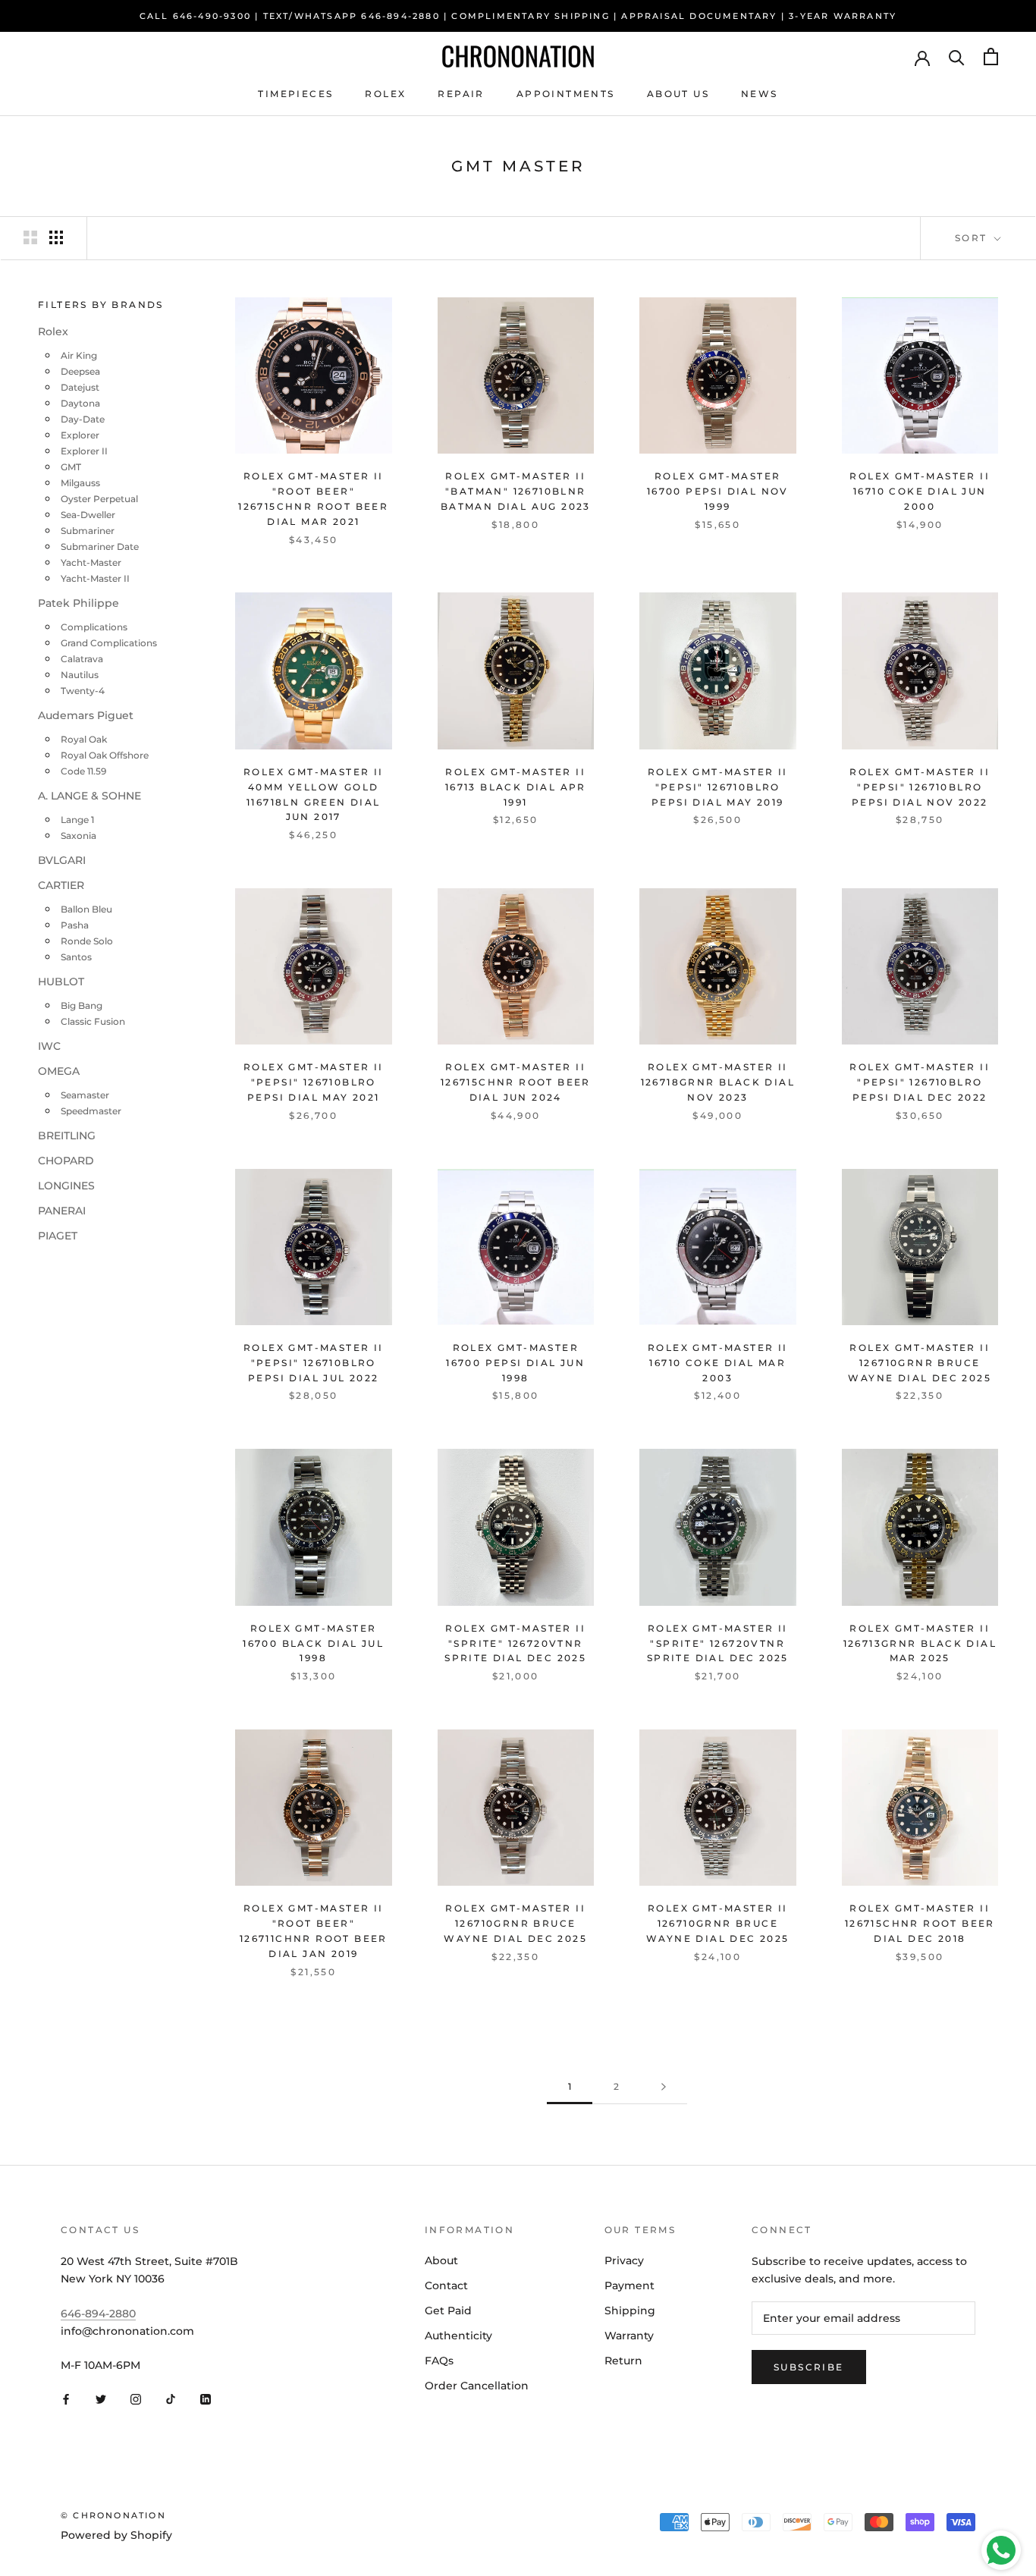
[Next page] (664, 2087)
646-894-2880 (98, 2314)
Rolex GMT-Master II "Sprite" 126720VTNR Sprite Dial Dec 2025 (515, 1643)
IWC (49, 1047)
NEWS (760, 94)
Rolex (385, 94)
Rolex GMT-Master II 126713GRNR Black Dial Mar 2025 (920, 1643)
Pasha (75, 926)
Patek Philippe (78, 604)
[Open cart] (991, 57)
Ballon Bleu (86, 910)
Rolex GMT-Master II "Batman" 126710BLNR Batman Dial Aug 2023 (516, 491)
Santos (76, 958)
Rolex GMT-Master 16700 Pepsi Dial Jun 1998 (515, 1363)
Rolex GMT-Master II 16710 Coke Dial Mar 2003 (718, 1363)
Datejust (80, 388)
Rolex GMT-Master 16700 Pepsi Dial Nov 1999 (718, 491)
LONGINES (66, 1186)
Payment (629, 2285)
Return (623, 2361)
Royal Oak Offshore (105, 756)
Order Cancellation (477, 2386)
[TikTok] (171, 2399)
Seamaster (85, 1096)
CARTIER (61, 886)
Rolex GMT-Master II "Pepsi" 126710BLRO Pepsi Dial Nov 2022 (920, 787)
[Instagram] (136, 2399)
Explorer (80, 436)
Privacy (624, 2260)
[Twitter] (101, 2399)
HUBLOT (61, 982)
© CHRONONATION (113, 2515)
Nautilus (80, 675)
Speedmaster (91, 1112)
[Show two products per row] (30, 237)
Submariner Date (100, 547)
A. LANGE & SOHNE (89, 796)
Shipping (630, 2311)
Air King (79, 356)
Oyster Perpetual (99, 499)
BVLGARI (62, 861)
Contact (446, 2285)
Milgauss (80, 484)
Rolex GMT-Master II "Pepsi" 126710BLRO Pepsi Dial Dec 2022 (920, 1082)
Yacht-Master (91, 563)
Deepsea (80, 372)
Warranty (629, 2336)
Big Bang (82, 1006)
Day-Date (83, 420)
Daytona (80, 404)
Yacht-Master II (95, 579)
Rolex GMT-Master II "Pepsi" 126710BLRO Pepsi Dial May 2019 (718, 787)
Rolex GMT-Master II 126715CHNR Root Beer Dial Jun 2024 (516, 1082)
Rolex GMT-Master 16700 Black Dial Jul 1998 (313, 1643)
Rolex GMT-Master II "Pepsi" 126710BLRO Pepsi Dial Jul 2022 (314, 1363)
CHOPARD (66, 1161)
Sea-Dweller (88, 515)
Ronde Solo (87, 942)
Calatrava (82, 660)
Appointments (566, 94)
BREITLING (67, 1136)
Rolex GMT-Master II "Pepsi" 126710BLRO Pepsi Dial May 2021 (314, 1082)
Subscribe (809, 2367)
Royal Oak (84, 740)
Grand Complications (109, 644)
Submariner (88, 531)
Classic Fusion (93, 1022)
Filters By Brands (101, 305)
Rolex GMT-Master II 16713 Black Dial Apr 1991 (516, 787)
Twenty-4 (83, 691)
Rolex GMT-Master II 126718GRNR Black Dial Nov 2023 (718, 1082)
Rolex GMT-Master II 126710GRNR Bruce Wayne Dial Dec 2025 (920, 1363)
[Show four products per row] (56, 237)
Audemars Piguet (86, 716)
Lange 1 (77, 820)
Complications (94, 628)
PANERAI (62, 1211)
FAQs (439, 2361)
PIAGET (58, 1236)
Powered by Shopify (116, 2535)
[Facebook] (66, 2399)
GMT (71, 468)
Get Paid (448, 2311)
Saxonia (78, 836)
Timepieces (295, 94)
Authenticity (458, 2336)
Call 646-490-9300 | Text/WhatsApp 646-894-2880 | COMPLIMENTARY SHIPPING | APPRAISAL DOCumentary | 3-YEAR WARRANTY (518, 16)
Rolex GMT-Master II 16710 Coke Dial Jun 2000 (920, 491)
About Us (678, 94)
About (441, 2260)
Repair (461, 94)
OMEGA (59, 1072)
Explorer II (84, 452)
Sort (973, 238)
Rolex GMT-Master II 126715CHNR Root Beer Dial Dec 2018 (920, 1923)
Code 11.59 (83, 772)
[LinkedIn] (206, 2399)
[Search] (957, 57)
